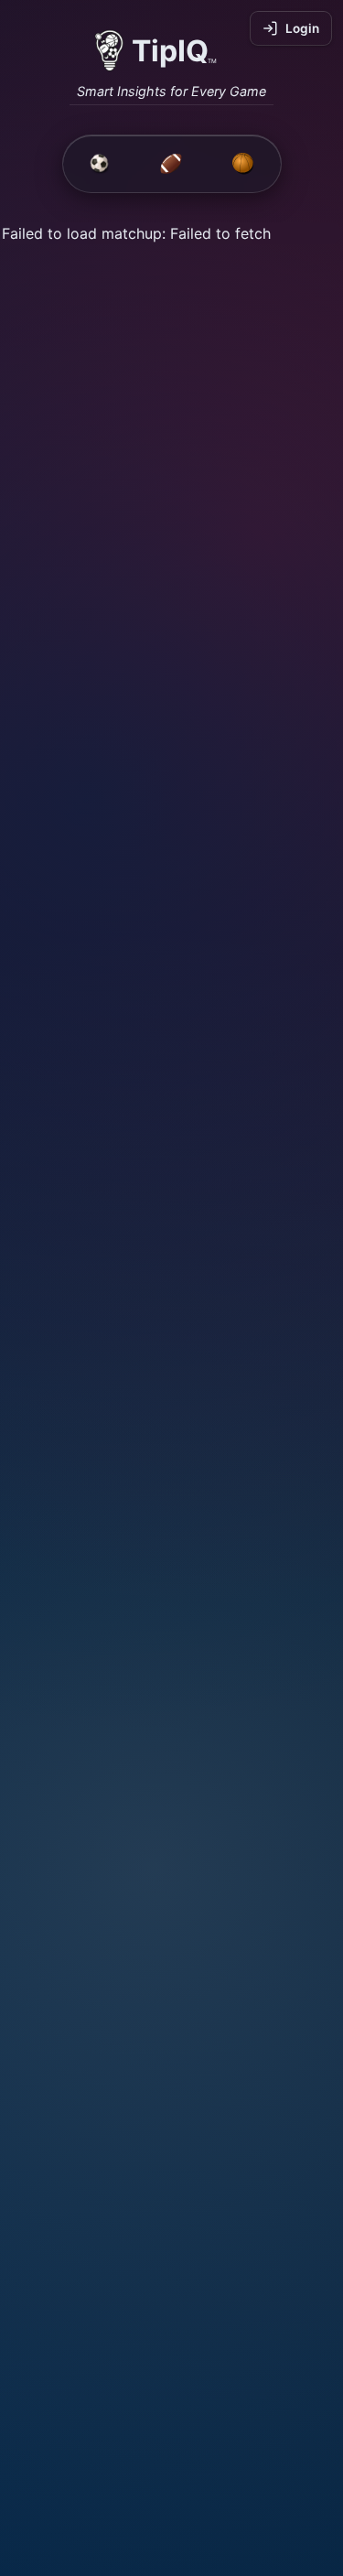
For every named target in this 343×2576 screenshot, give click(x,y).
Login (302, 28)
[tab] (100, 164)
